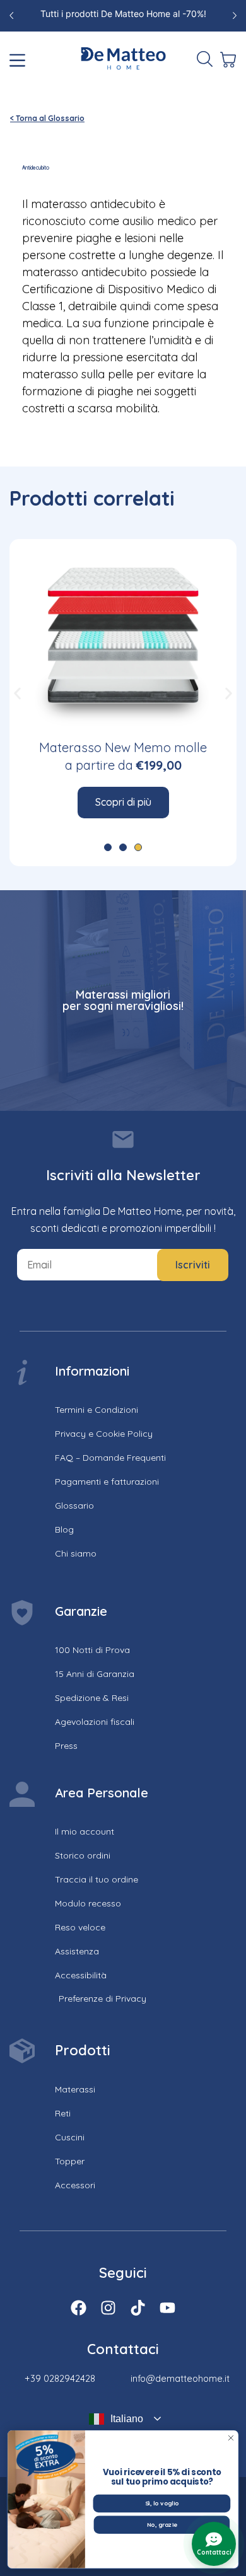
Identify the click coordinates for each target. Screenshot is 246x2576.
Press (66, 1746)
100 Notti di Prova (92, 1650)
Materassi (75, 2089)
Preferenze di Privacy (102, 1999)
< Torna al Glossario (47, 118)
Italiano (127, 2419)
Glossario (74, 1506)
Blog (64, 1529)
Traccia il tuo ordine (97, 1879)
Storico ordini (83, 1855)
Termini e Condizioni (97, 1410)
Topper (70, 2161)
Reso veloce (80, 1927)
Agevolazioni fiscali (95, 1722)
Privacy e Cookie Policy (104, 1434)
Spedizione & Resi (92, 1698)
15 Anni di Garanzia (95, 1674)
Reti (63, 2113)
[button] (17, 693)
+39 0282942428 (60, 2378)
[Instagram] (108, 2308)
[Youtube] (167, 2308)
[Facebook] (79, 2308)
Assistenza (77, 1951)
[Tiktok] (138, 2308)
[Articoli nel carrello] (227, 60)
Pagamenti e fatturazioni (107, 1482)
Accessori (75, 2185)
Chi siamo (76, 1553)
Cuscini (70, 2137)
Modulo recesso (88, 1903)
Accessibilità (81, 1975)
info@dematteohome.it (180, 2378)
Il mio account (85, 1831)
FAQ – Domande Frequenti (110, 1458)
